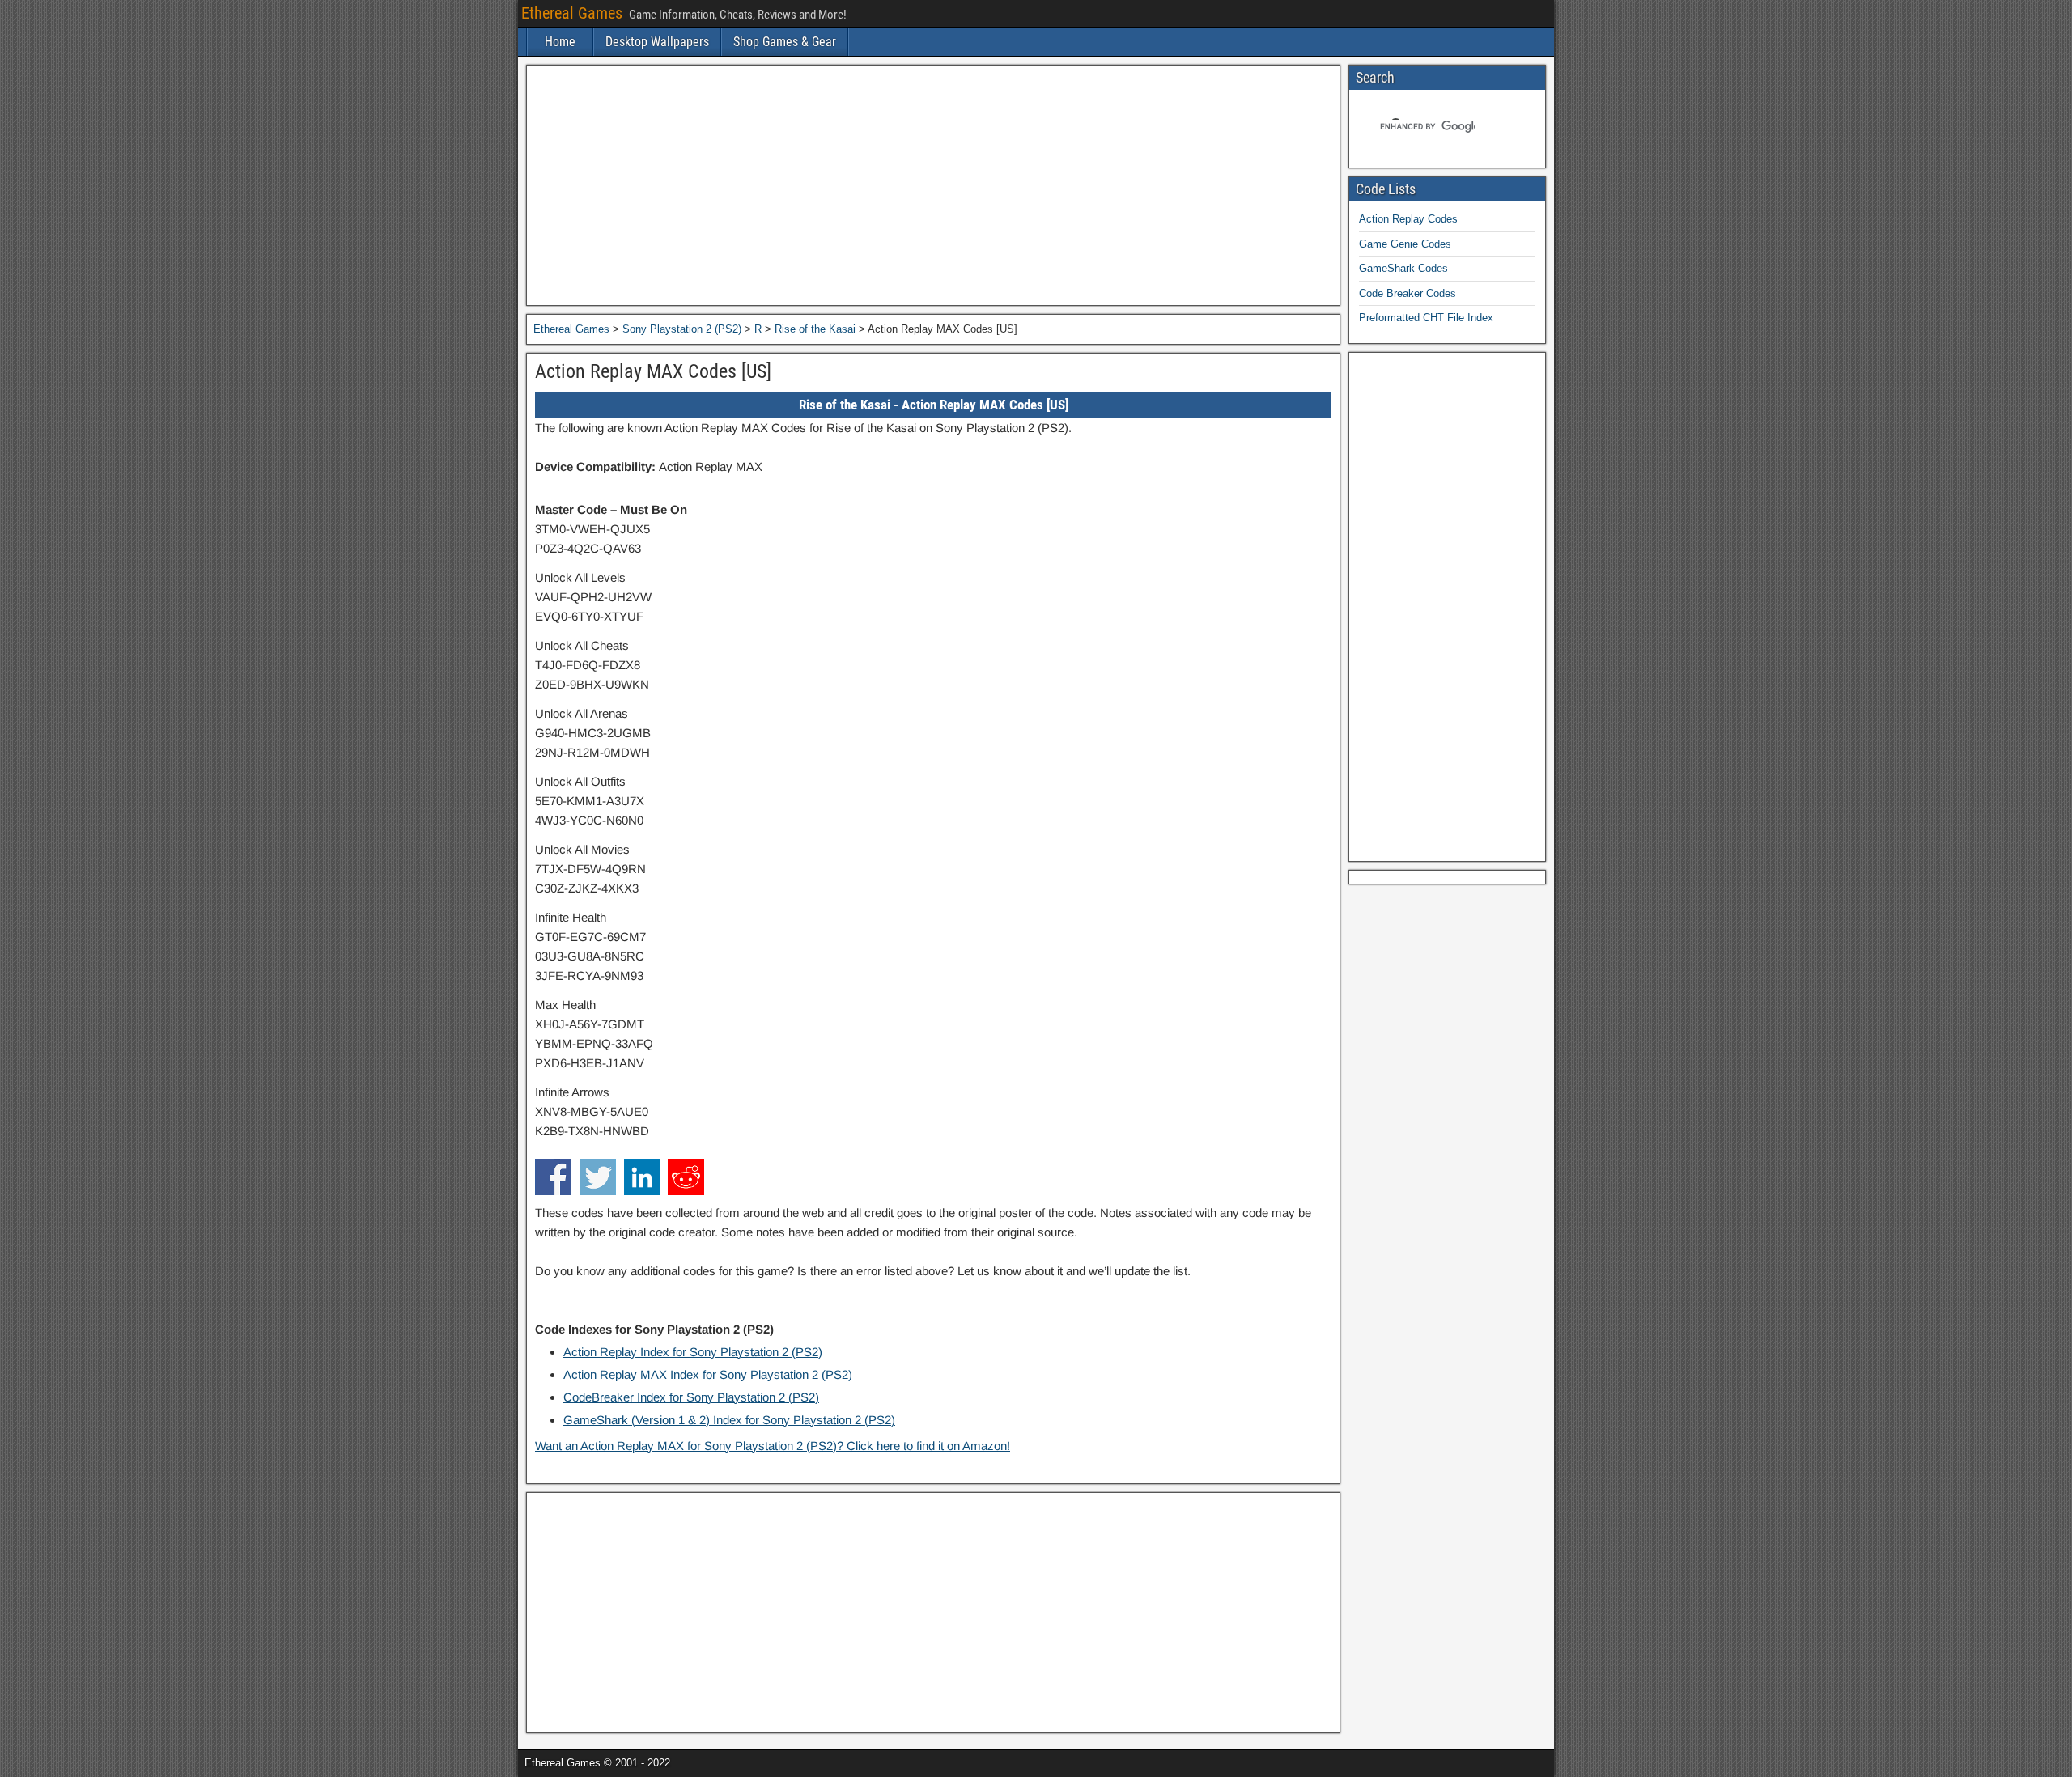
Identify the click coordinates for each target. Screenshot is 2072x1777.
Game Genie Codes (1405, 244)
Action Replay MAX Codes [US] (653, 371)
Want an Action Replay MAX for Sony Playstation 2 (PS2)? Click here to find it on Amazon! (773, 1446)
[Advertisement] (933, 185)
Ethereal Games (572, 13)
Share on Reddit (686, 1177)
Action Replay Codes (1408, 219)
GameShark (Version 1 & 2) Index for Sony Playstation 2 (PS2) (729, 1420)
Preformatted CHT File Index (1426, 318)
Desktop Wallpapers (657, 42)
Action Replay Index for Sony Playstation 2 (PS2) (693, 1352)
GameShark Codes (1403, 268)
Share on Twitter (598, 1177)
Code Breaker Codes (1408, 293)
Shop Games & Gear (785, 42)
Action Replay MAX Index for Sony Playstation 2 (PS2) (708, 1374)
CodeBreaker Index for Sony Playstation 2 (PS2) (691, 1397)
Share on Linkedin (642, 1177)
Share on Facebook (553, 1177)
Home (560, 42)
